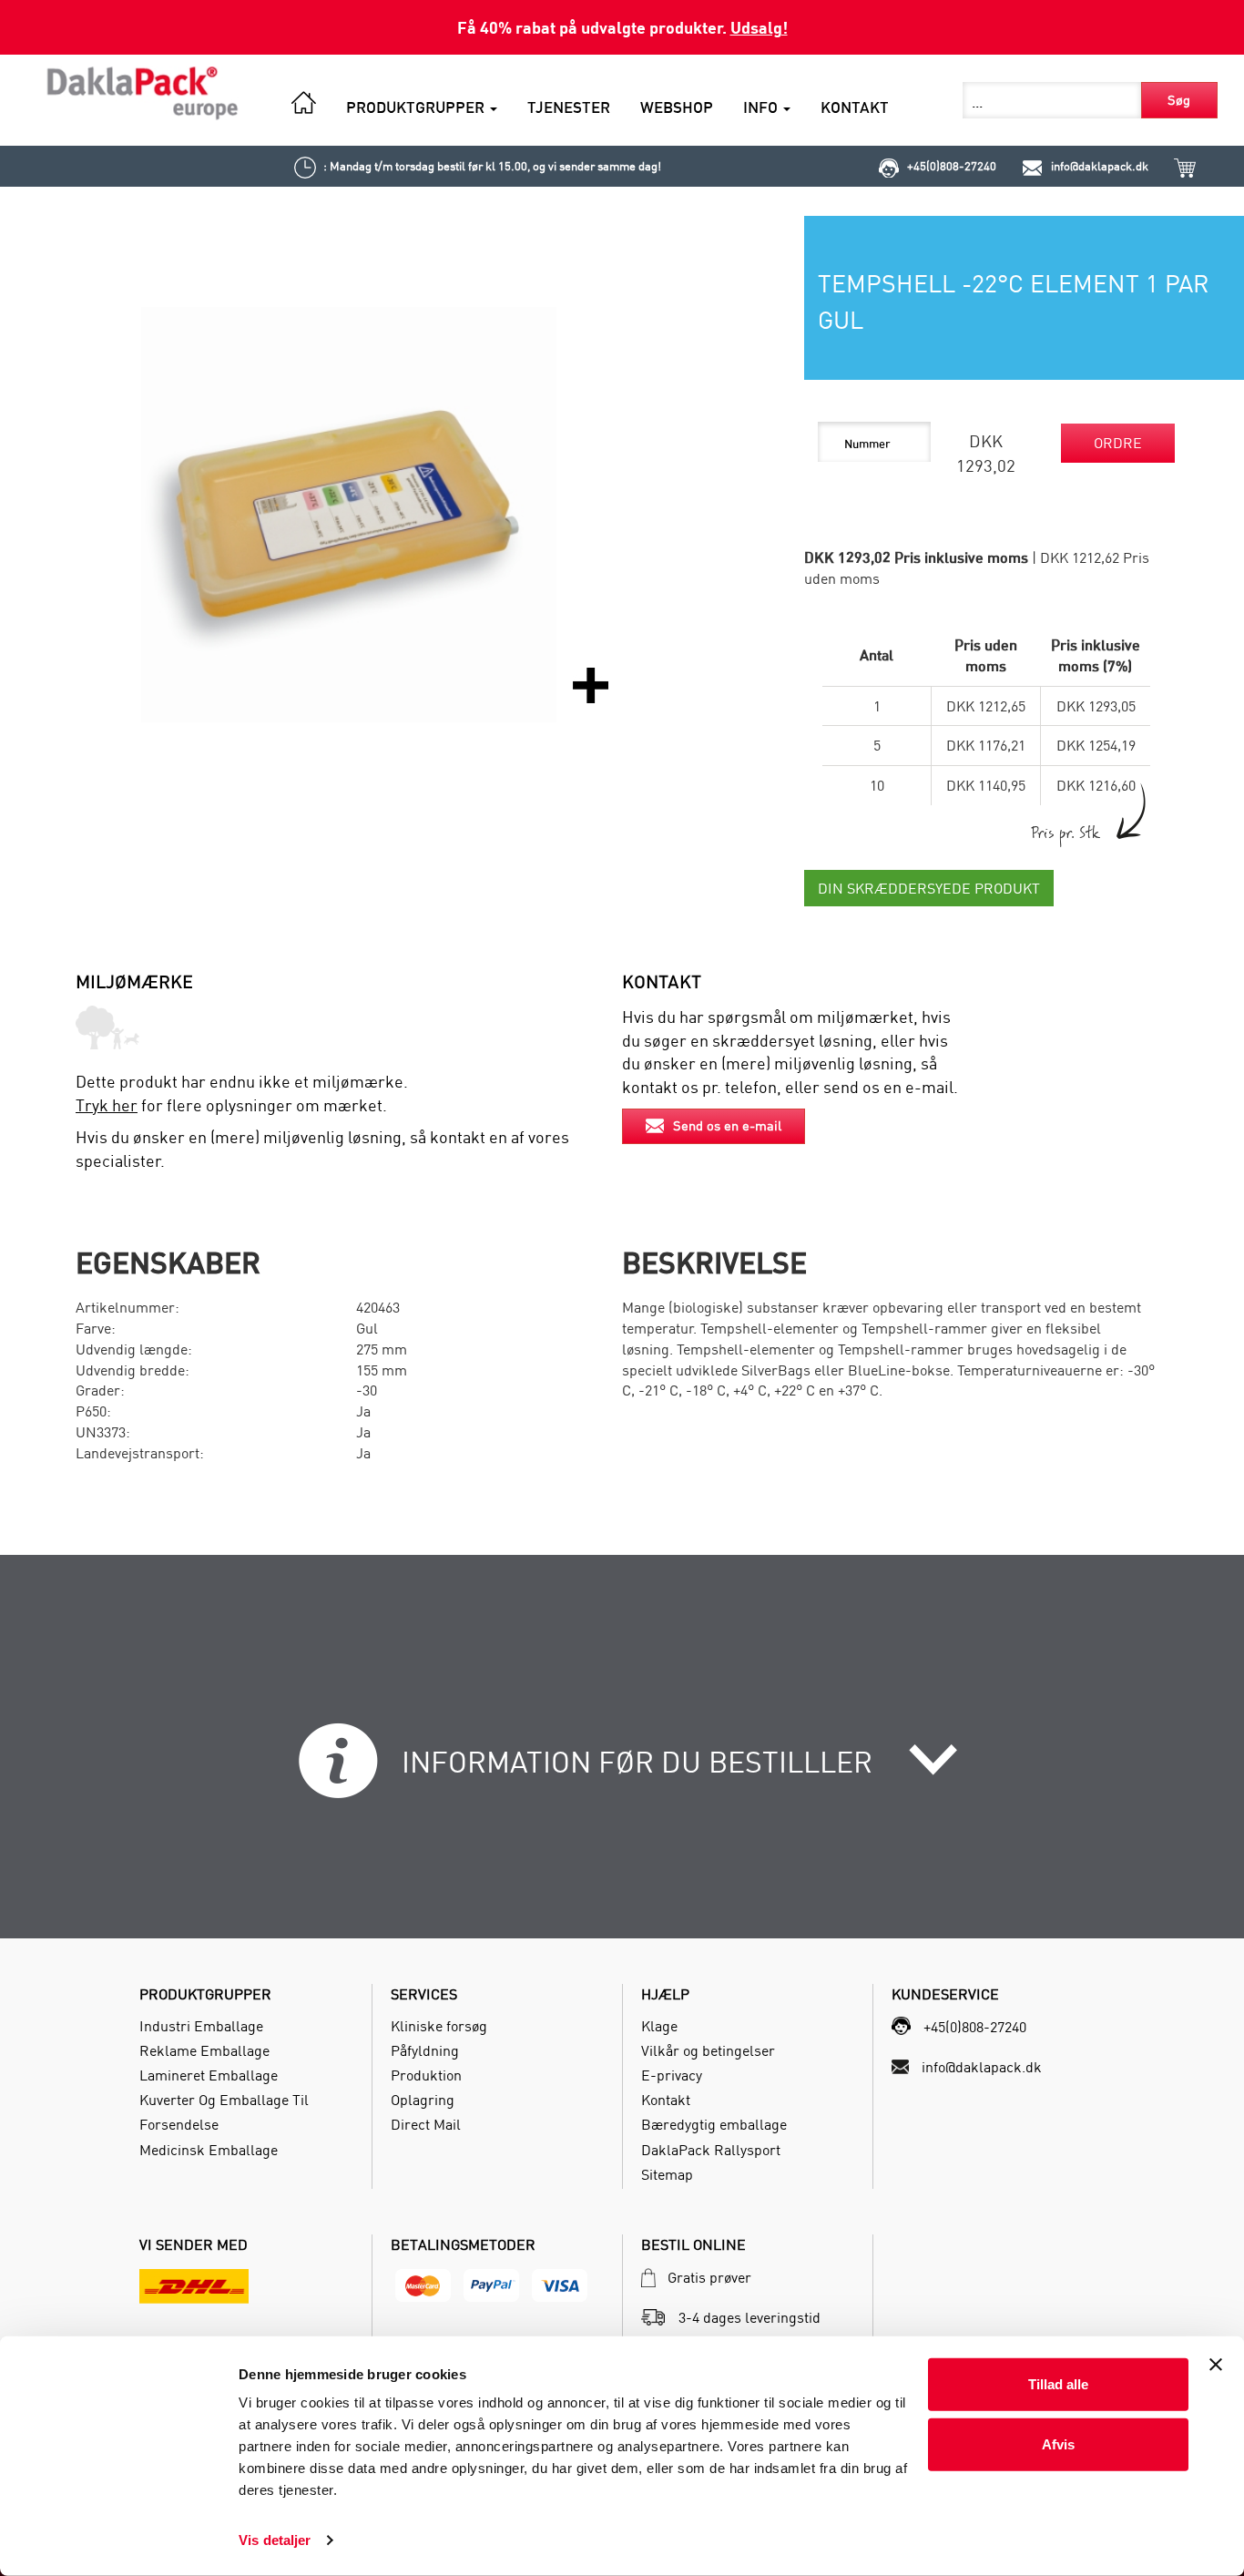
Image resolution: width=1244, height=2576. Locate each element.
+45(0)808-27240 (952, 166)
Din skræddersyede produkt (929, 888)
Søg (1179, 100)
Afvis (1058, 2443)
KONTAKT (855, 107)
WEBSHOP (677, 107)
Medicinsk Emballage (209, 2150)
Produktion (426, 2075)
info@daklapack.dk (1100, 166)
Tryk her (107, 1105)
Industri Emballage (201, 2026)
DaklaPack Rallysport (711, 2150)
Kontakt (666, 2100)
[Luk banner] (1216, 2365)
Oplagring (423, 2100)
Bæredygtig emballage (714, 2124)
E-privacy (672, 2075)
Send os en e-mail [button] (727, 1125)
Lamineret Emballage (209, 2075)
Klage (659, 2026)
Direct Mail (426, 2124)
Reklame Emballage (204, 2050)
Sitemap (667, 2174)
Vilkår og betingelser (708, 2050)
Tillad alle (1058, 2384)
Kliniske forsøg (439, 2026)
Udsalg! (759, 27)
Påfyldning (425, 2050)
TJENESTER (569, 107)
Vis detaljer (275, 2540)
